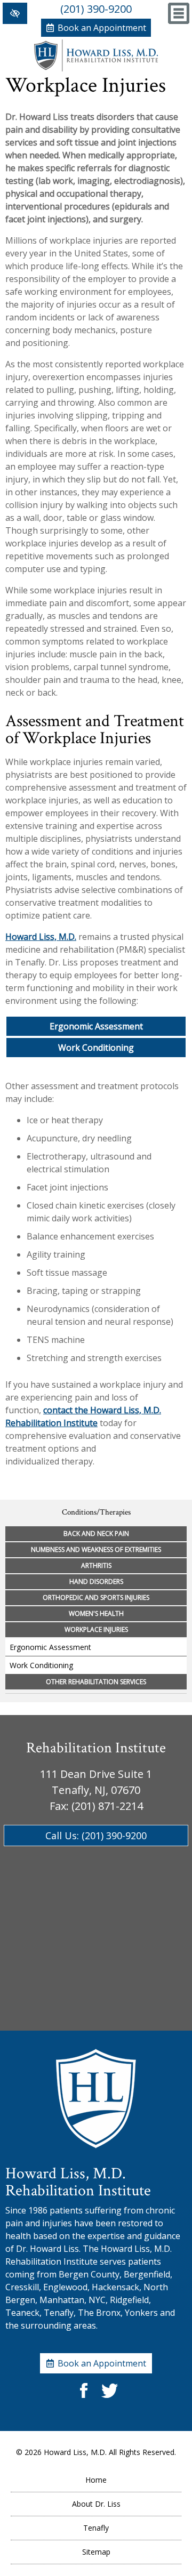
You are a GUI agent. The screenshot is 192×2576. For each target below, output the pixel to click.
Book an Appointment (102, 28)
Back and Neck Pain (96, 1533)
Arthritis (96, 1565)
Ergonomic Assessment (96, 1026)
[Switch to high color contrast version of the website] (15, 13)
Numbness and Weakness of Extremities (96, 1549)
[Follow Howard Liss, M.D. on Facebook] (83, 2399)
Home (96, 2480)
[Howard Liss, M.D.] (96, 68)
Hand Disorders (96, 1581)
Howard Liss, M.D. (41, 937)
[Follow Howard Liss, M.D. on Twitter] (109, 2399)
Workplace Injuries (96, 1629)
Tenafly (96, 2528)
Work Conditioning (96, 1048)
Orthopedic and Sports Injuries (96, 1597)
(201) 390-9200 (96, 9)
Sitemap (96, 2552)
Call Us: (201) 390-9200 (96, 1836)
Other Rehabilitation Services (96, 1682)
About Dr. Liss (96, 2504)
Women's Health (96, 1613)
